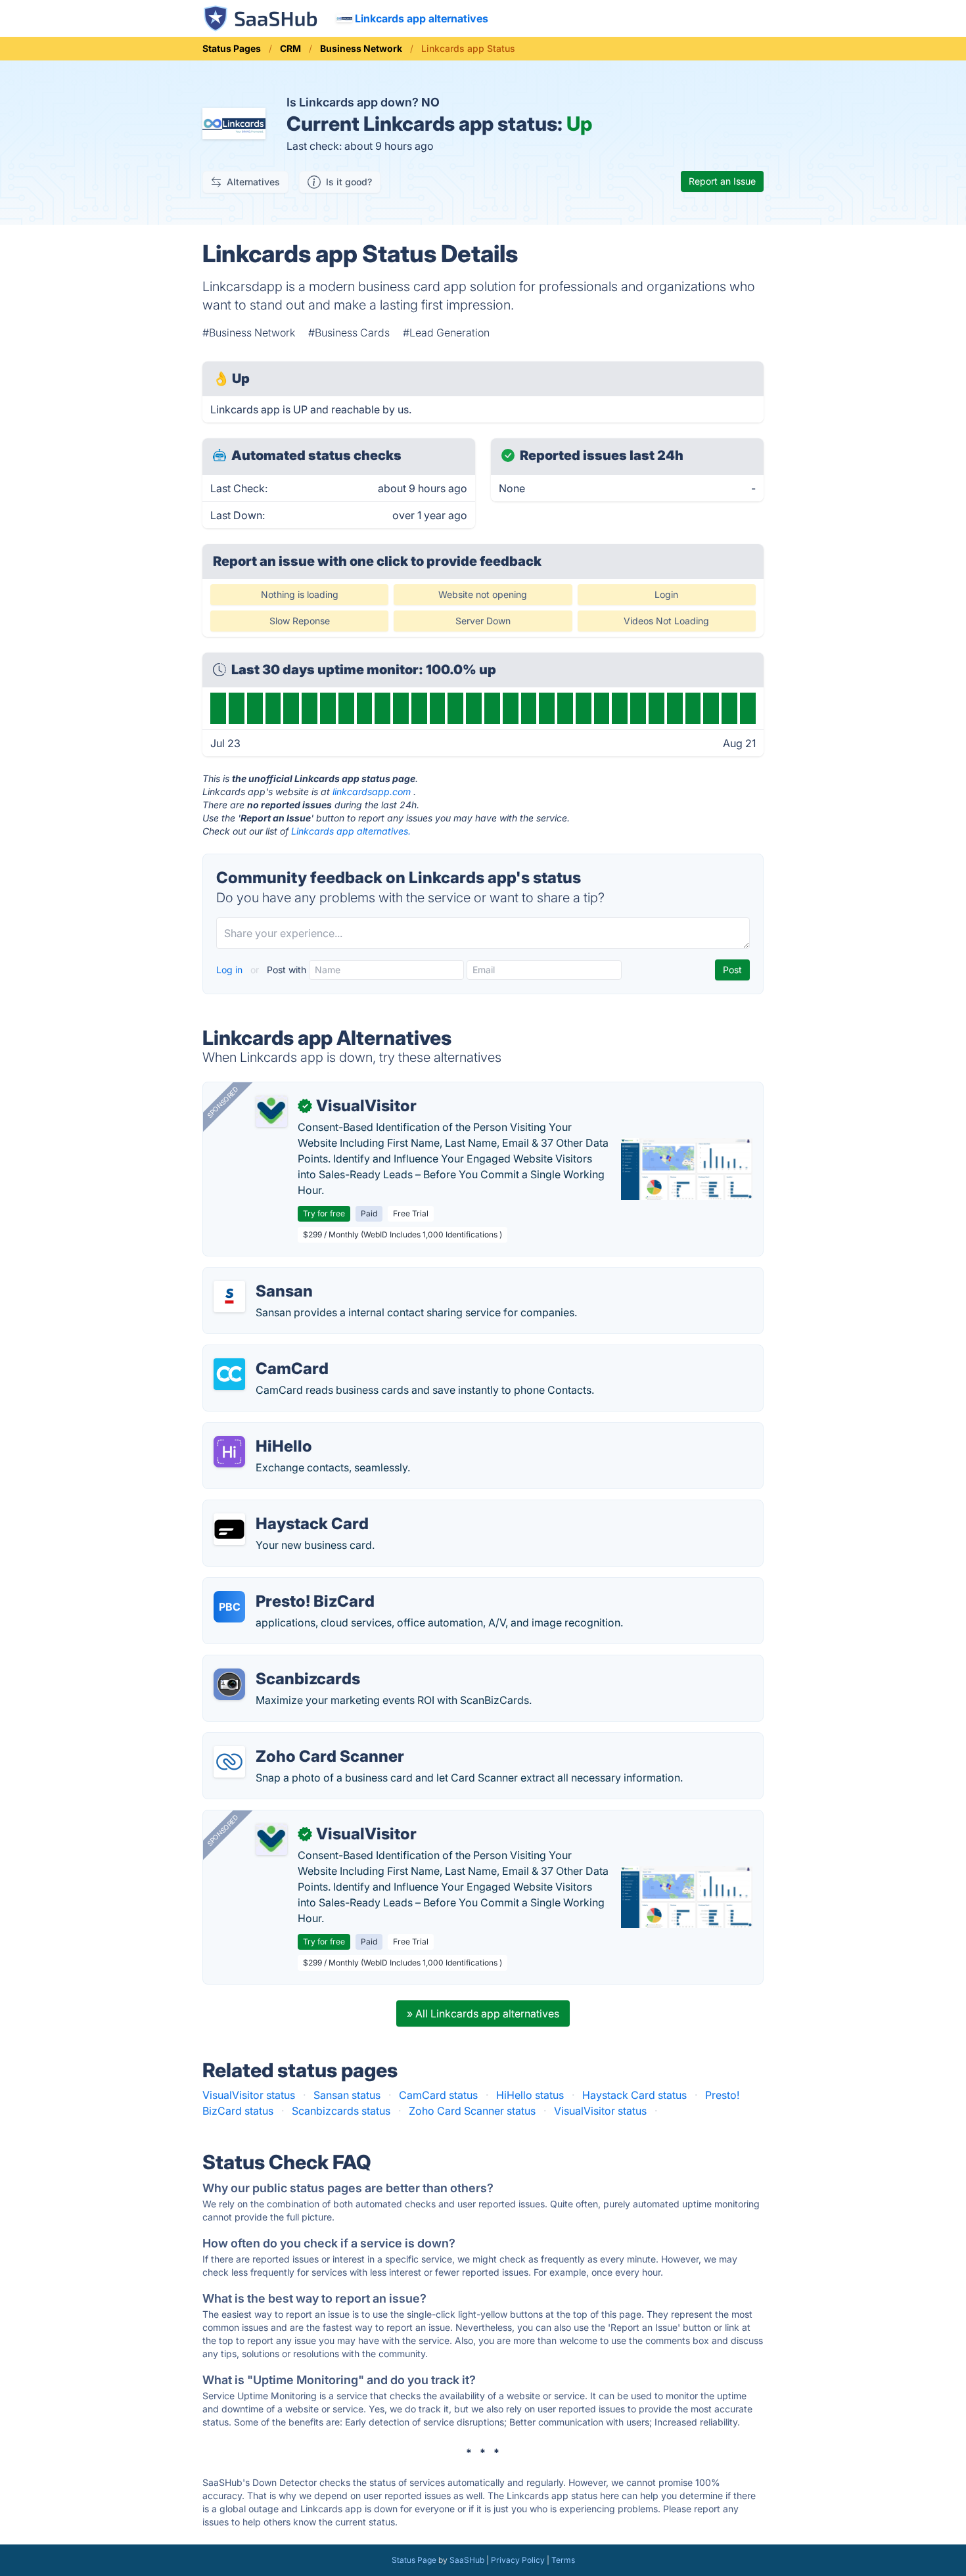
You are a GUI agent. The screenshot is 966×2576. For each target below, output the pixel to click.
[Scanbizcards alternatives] (229, 1684)
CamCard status (438, 2095)
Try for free (324, 1213)
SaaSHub (467, 2560)
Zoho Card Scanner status (472, 2111)
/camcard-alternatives (268, 1353)
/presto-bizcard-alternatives (283, 1586)
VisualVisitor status (249, 2095)
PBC (230, 1607)
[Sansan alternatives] (229, 1297)
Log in (231, 970)
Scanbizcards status (341, 2111)
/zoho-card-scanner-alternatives (293, 1741)
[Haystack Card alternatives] (229, 1529)
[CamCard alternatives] (229, 1374)
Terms (563, 2560)
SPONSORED (223, 1102)
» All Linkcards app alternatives (483, 2013)
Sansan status (347, 2095)
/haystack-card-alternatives (281, 1508)
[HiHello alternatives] (229, 1452)
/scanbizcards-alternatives (279, 1663)
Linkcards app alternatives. (351, 831)
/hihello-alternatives (262, 1431)
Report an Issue (722, 181)
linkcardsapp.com (372, 792)
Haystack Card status (634, 2095)
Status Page (414, 2560)
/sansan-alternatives (263, 1276)
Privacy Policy (518, 2560)
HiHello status (530, 2095)
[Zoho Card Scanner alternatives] (229, 1762)
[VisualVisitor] (271, 1111)
